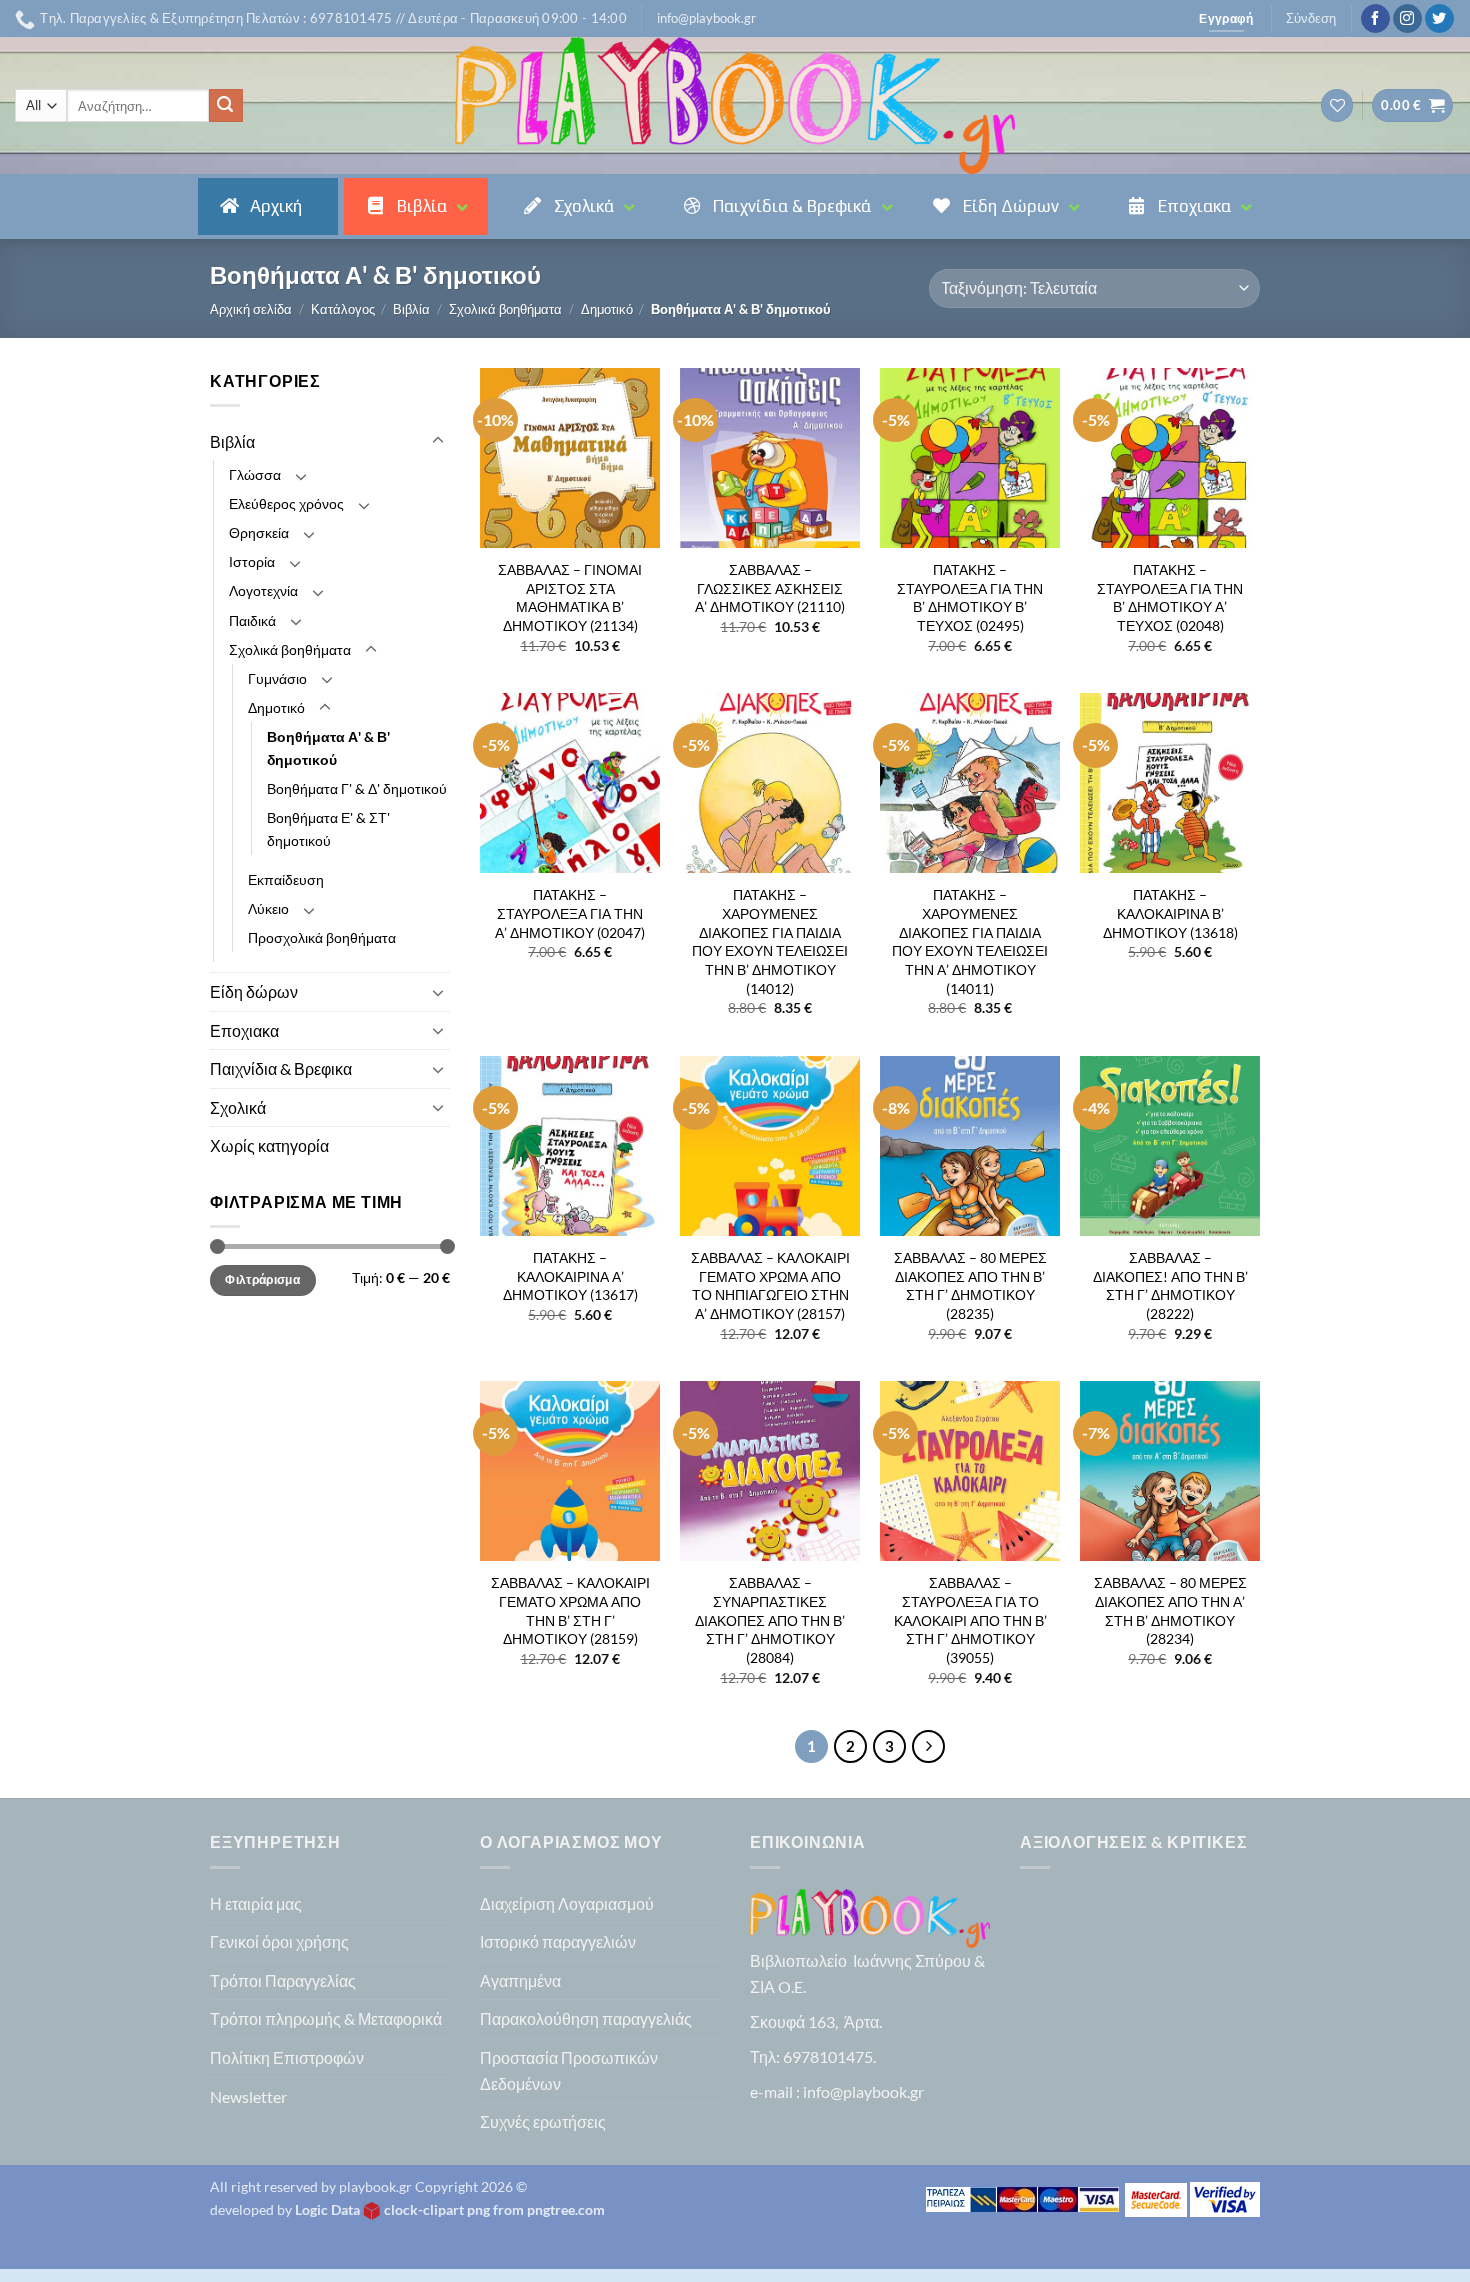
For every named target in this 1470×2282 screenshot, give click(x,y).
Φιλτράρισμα (262, 1279)
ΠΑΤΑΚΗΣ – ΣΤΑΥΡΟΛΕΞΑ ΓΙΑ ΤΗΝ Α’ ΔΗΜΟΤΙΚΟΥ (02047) (570, 913)
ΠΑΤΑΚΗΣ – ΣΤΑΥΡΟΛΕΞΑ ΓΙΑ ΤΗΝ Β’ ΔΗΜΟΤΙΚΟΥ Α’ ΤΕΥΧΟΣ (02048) (1170, 597)
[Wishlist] (1337, 105)
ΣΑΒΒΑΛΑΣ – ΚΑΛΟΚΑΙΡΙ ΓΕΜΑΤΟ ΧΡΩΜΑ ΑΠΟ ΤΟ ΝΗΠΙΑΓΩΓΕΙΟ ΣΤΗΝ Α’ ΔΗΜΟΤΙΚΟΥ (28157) (770, 1285)
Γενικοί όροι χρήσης (279, 1941)
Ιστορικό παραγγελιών (558, 1941)
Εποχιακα (244, 1030)
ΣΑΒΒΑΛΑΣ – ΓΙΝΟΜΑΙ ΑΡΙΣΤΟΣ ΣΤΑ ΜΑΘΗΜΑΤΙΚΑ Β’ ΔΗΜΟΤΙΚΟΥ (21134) (570, 597)
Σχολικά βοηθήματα (505, 309)
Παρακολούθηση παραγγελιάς (586, 2018)
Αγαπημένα (520, 1980)
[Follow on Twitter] (1439, 19)
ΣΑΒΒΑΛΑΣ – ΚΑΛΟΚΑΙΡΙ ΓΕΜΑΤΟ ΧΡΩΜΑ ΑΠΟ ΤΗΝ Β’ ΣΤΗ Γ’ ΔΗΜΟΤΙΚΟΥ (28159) (570, 1610)
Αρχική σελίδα (251, 309)
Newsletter (248, 2096)
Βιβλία (411, 309)
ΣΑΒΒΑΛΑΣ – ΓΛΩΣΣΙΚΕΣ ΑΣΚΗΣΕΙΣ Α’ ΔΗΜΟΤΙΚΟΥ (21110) (770, 588)
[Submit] (226, 106)
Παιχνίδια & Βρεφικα (281, 1068)
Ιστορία (252, 561)
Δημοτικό (607, 309)
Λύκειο (268, 908)
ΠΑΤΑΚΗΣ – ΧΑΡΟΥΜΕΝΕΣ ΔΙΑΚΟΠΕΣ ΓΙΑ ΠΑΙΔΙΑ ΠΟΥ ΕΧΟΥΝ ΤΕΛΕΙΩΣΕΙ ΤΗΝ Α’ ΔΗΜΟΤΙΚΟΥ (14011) (970, 941)
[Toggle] (438, 441)
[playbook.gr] (735, 105)
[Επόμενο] (929, 1747)
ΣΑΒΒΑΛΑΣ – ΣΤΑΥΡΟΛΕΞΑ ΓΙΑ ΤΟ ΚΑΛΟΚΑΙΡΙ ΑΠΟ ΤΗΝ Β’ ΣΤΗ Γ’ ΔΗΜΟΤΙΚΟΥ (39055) (970, 1620)
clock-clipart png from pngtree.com (494, 2209)
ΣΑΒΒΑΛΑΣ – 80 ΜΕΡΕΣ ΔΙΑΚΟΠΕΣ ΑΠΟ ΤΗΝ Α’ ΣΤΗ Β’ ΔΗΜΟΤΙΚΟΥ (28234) (1170, 1610)
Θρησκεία (259, 532)
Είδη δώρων (254, 991)
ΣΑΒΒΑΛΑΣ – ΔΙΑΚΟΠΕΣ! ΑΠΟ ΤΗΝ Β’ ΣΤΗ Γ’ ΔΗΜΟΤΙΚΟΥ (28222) (1170, 1285)
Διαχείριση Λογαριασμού (567, 1903)
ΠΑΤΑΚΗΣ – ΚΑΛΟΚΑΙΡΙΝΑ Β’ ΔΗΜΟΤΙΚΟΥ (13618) (1170, 913)
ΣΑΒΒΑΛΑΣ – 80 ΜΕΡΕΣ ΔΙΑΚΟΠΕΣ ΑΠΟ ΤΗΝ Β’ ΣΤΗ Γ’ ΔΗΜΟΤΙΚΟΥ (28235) (970, 1285)
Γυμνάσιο (277, 678)
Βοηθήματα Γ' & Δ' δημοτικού (357, 788)
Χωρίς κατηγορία (269, 1145)
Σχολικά (238, 1107)
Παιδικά (252, 620)
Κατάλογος (343, 309)
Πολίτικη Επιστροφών (287, 2057)
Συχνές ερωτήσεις (543, 2121)
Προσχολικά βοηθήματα (322, 937)
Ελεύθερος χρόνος (286, 503)
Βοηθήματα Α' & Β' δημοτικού (328, 748)
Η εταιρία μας (256, 1903)
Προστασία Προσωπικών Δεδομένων (569, 2070)
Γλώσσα (255, 474)
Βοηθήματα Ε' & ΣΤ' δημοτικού (328, 829)
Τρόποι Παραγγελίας (283, 1980)
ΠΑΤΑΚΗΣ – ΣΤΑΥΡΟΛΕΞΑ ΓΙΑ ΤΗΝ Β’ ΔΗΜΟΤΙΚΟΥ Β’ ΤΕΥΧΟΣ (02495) (970, 597)
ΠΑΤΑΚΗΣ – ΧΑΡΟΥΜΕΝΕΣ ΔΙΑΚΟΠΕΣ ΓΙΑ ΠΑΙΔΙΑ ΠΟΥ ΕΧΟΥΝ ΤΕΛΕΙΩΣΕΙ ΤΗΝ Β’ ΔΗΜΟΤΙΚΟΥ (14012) (770, 941)
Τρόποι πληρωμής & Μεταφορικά (326, 2018)
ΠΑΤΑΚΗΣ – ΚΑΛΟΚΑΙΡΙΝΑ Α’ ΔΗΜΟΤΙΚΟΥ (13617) (570, 1276)
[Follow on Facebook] (1375, 19)
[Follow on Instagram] (1407, 19)
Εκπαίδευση (286, 879)
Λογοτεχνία (263, 590)
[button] (706, 18)
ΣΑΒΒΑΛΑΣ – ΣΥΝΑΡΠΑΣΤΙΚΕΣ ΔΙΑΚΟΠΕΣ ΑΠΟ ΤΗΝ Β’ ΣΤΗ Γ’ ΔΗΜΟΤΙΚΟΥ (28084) (770, 1620)
